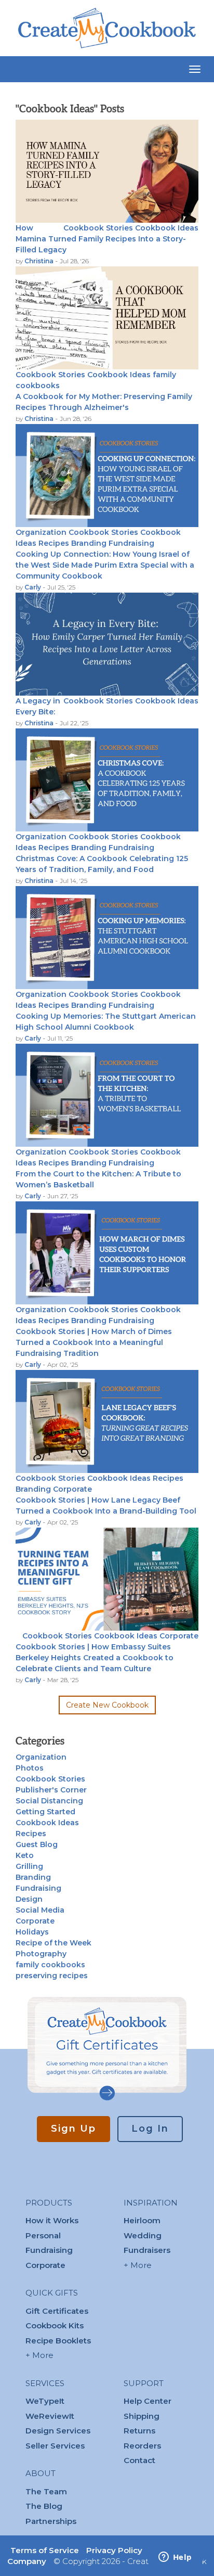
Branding (89, 543)
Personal (43, 2235)
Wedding (143, 2235)
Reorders (142, 2446)
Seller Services (55, 2446)
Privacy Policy (114, 2550)
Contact (139, 2460)
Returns (139, 2431)
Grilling (29, 1866)
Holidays (32, 1932)
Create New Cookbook (107, 1705)
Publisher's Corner (51, 1790)
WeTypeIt (45, 2401)
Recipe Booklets (58, 2341)
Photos (30, 1768)
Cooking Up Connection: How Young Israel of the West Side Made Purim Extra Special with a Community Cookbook (105, 565)
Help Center (148, 2401)
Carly (34, 587)
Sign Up (73, 2129)
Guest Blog (37, 1844)
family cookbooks (50, 1965)
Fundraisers (147, 2250)
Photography (41, 1954)
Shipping (142, 2416)
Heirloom (142, 2220)
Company (27, 2561)
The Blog (44, 2506)
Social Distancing (49, 1801)
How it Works (52, 2220)
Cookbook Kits (55, 2325)
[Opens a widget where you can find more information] (175, 2558)
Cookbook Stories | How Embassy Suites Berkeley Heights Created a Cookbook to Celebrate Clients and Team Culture (95, 1658)
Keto (25, 1855)
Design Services (58, 2431)
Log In (150, 2129)
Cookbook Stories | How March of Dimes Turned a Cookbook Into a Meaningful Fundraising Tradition (94, 1342)
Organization (41, 532)
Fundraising (131, 543)
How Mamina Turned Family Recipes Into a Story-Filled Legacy (101, 239)
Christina (40, 261)
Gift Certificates (57, 2311)
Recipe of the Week (53, 1943)
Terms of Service (45, 2550)
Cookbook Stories (98, 228)
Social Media (40, 1910)
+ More (39, 2355)
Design (29, 1899)
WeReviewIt (50, 2416)
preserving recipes (52, 1976)
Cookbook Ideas (167, 228)
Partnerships (51, 2521)
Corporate (72, 1489)
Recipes (54, 543)
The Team (46, 2491)
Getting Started (45, 1812)
